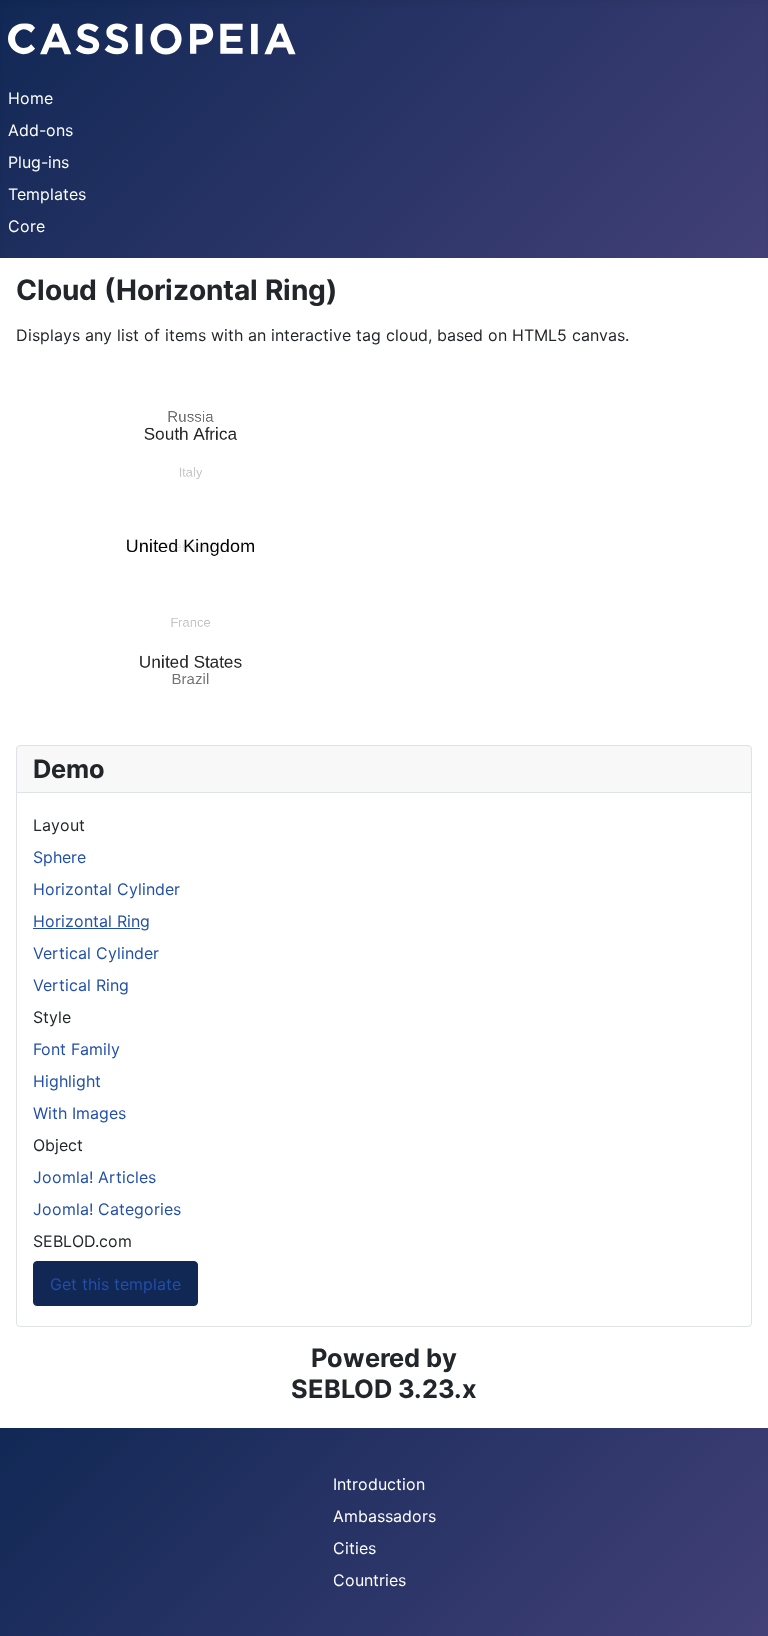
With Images (79, 1113)
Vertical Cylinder (96, 953)
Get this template (115, 1284)
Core (26, 226)
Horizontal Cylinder (106, 889)
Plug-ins (38, 162)
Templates (47, 194)
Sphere (59, 857)
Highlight (67, 1081)
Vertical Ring (81, 985)
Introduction (379, 1484)
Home (30, 98)
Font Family (76, 1049)
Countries (369, 1580)
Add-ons (40, 130)
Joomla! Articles (94, 1177)
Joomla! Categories (107, 1209)
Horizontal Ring (91, 921)
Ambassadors (384, 1516)
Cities (354, 1548)
